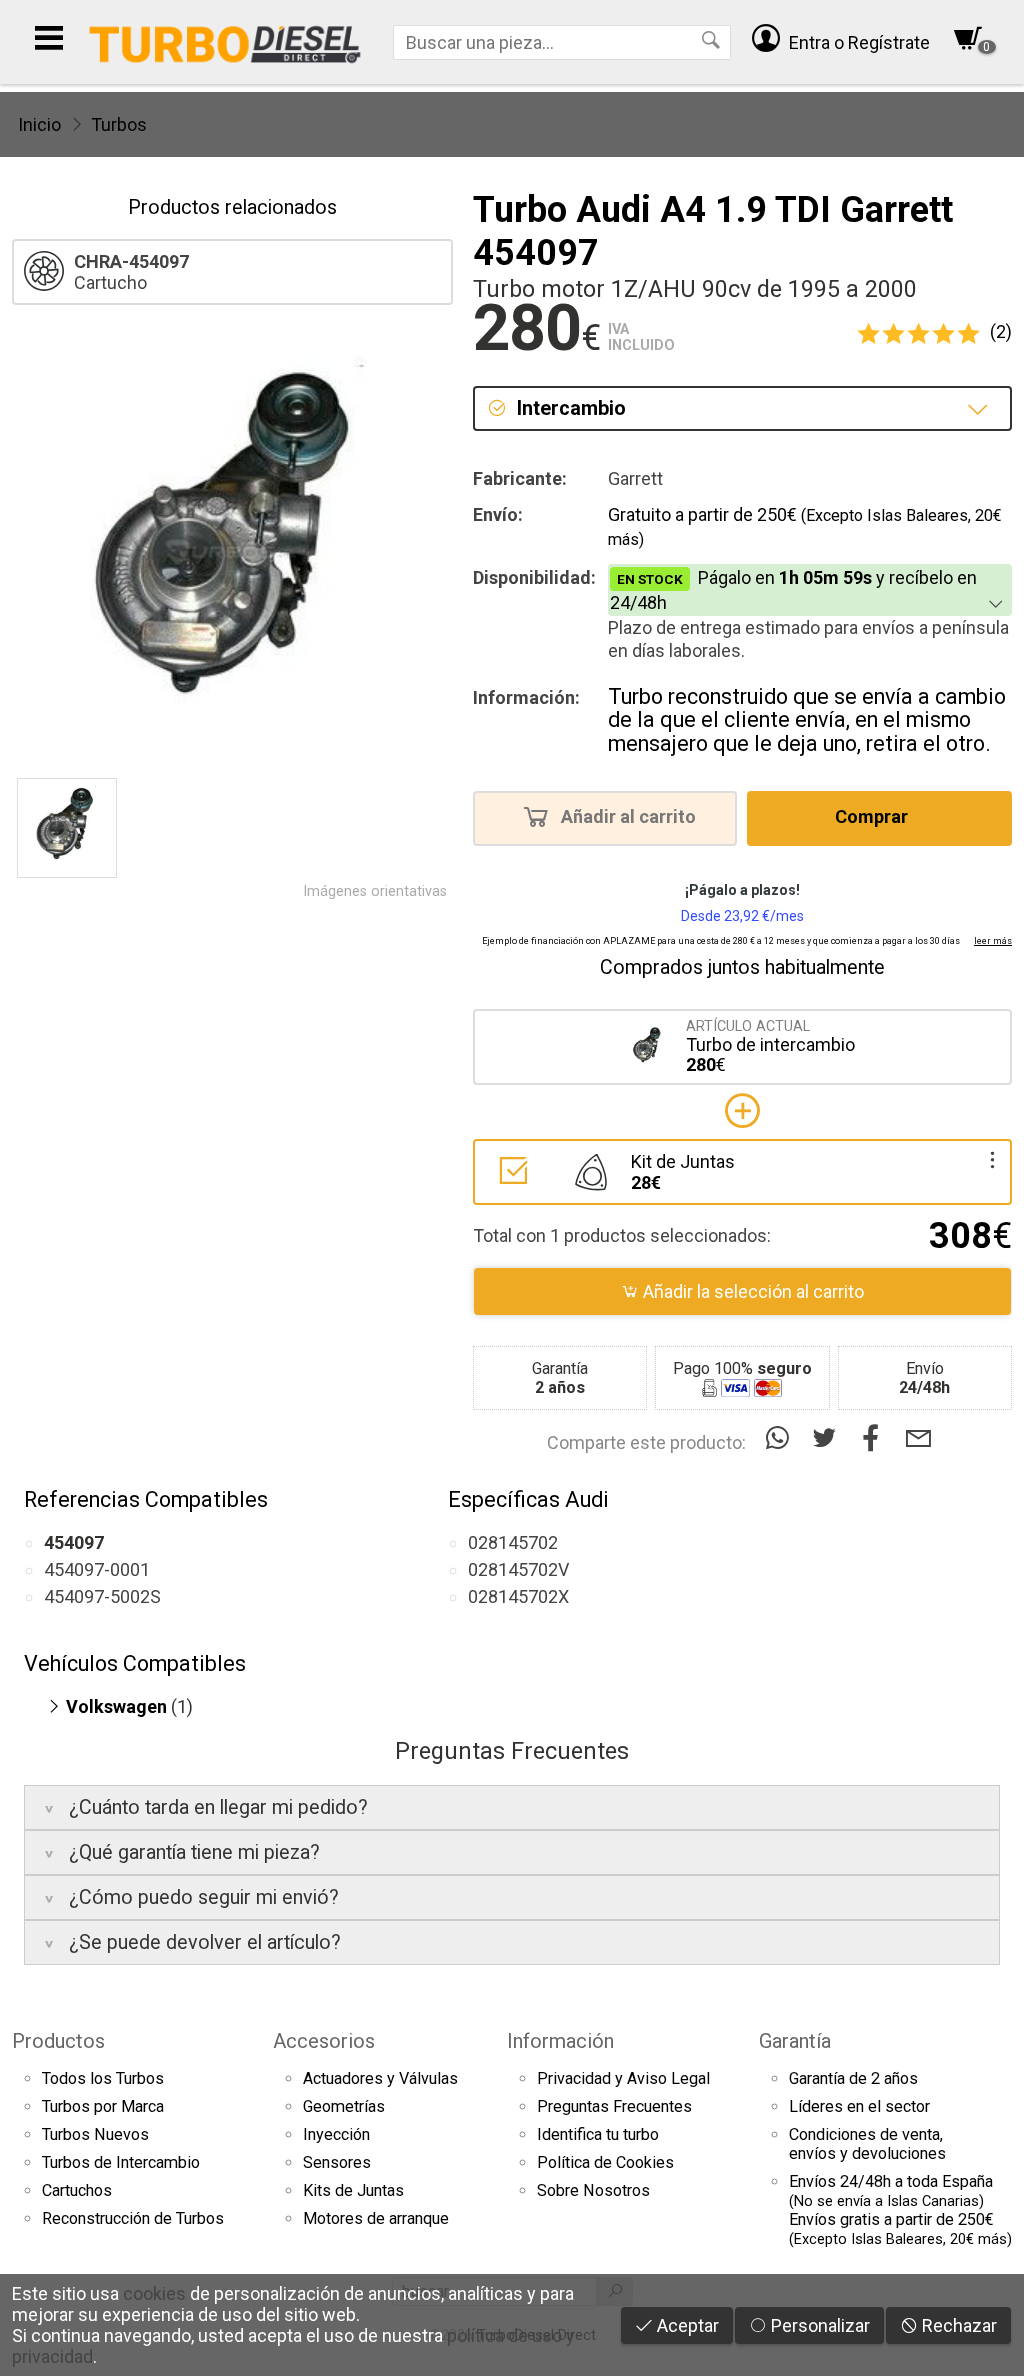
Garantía (795, 2041)
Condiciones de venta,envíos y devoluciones (867, 2144)
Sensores (337, 2162)
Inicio (39, 124)
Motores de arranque (376, 2218)
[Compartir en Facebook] (875, 1438)
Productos (58, 2041)
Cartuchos (77, 2190)
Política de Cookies (605, 2162)
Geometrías (344, 2106)
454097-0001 (97, 1569)
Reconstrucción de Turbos (133, 2218)
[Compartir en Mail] (918, 1438)
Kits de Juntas (353, 2190)
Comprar (873, 817)
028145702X (518, 1596)
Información (560, 2041)
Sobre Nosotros (593, 2190)
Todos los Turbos (103, 2078)
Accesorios (324, 2041)
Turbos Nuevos (95, 2134)
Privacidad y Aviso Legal (623, 2078)
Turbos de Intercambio (121, 2162)
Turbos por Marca (103, 2106)
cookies (154, 2293)
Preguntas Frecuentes (614, 2106)
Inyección (336, 2134)
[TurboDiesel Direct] (224, 42)
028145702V (518, 1569)
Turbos (119, 124)
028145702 (513, 1542)
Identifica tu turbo (598, 2134)
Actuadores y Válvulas (380, 2078)
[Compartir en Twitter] (828, 1438)
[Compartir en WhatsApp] (781, 1438)
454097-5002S (102, 1596)
